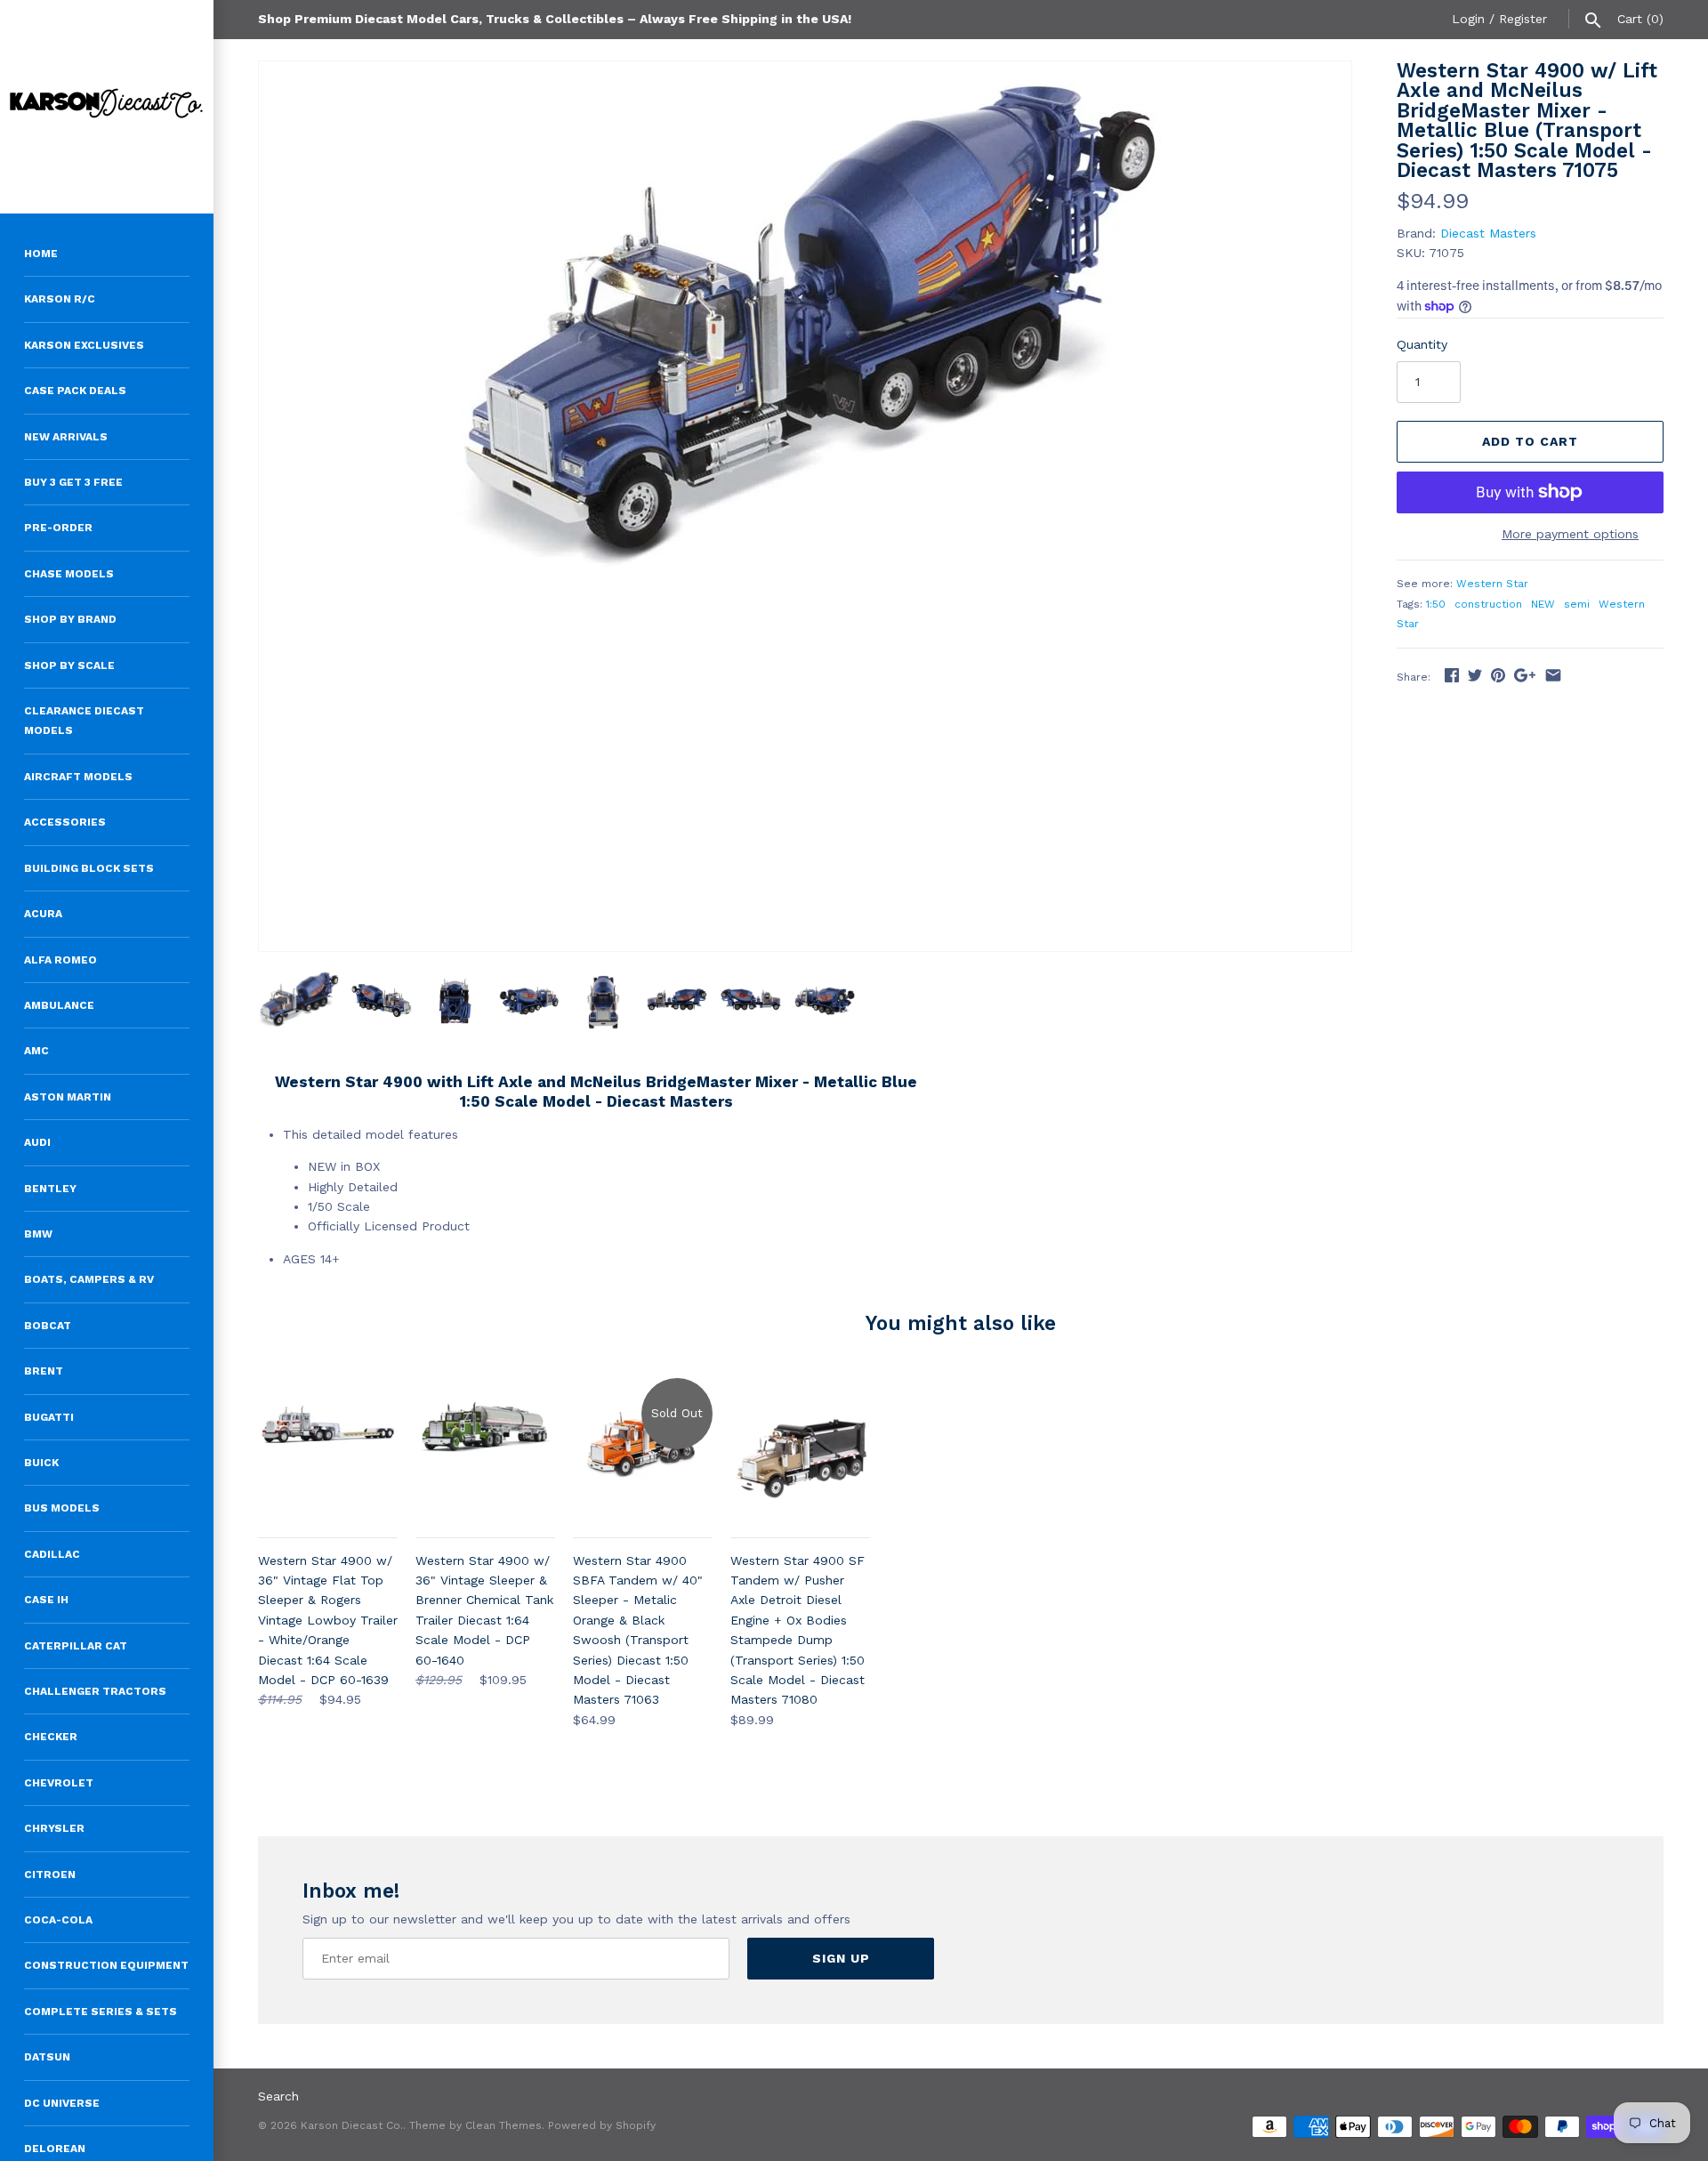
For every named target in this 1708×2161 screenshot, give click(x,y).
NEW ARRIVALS (66, 437)
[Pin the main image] (1498, 675)
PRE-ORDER (58, 528)
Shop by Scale (69, 665)
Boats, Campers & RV (89, 1279)
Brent (44, 1371)
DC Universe (62, 2103)
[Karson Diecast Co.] (107, 107)
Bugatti (49, 1417)
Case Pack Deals (75, 391)
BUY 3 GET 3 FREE (73, 482)
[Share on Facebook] (1452, 675)
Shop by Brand (70, 619)
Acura (43, 914)
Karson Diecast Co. (352, 2125)
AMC (36, 1051)
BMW (38, 1234)
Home (41, 254)
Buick (41, 1463)
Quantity (1422, 344)
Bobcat (48, 1326)
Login (1468, 19)
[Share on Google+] (1525, 675)
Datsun (47, 2057)
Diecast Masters (1488, 233)
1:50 (1436, 604)
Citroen (50, 1875)
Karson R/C (60, 299)
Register (1523, 19)
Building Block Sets (89, 868)
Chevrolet (59, 1783)
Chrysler (54, 1828)
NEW (1543, 604)
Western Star (1492, 584)
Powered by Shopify (602, 2125)
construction (1488, 604)
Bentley (50, 1189)
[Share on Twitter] (1475, 675)
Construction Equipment (106, 1965)
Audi (37, 1142)
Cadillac (52, 1554)
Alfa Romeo (60, 960)
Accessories (65, 822)
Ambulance (59, 1005)
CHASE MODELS (69, 574)
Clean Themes (504, 2125)
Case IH (46, 1600)
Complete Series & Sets (101, 2012)
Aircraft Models (78, 777)
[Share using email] (1553, 675)
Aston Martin (68, 1097)
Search (278, 2096)
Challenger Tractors (95, 1691)
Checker (51, 1737)
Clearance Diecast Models (84, 721)
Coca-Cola (58, 1920)
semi (1577, 604)
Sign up (841, 1958)
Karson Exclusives (84, 345)
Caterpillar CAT (76, 1646)
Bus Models (62, 1508)
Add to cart (1530, 441)
